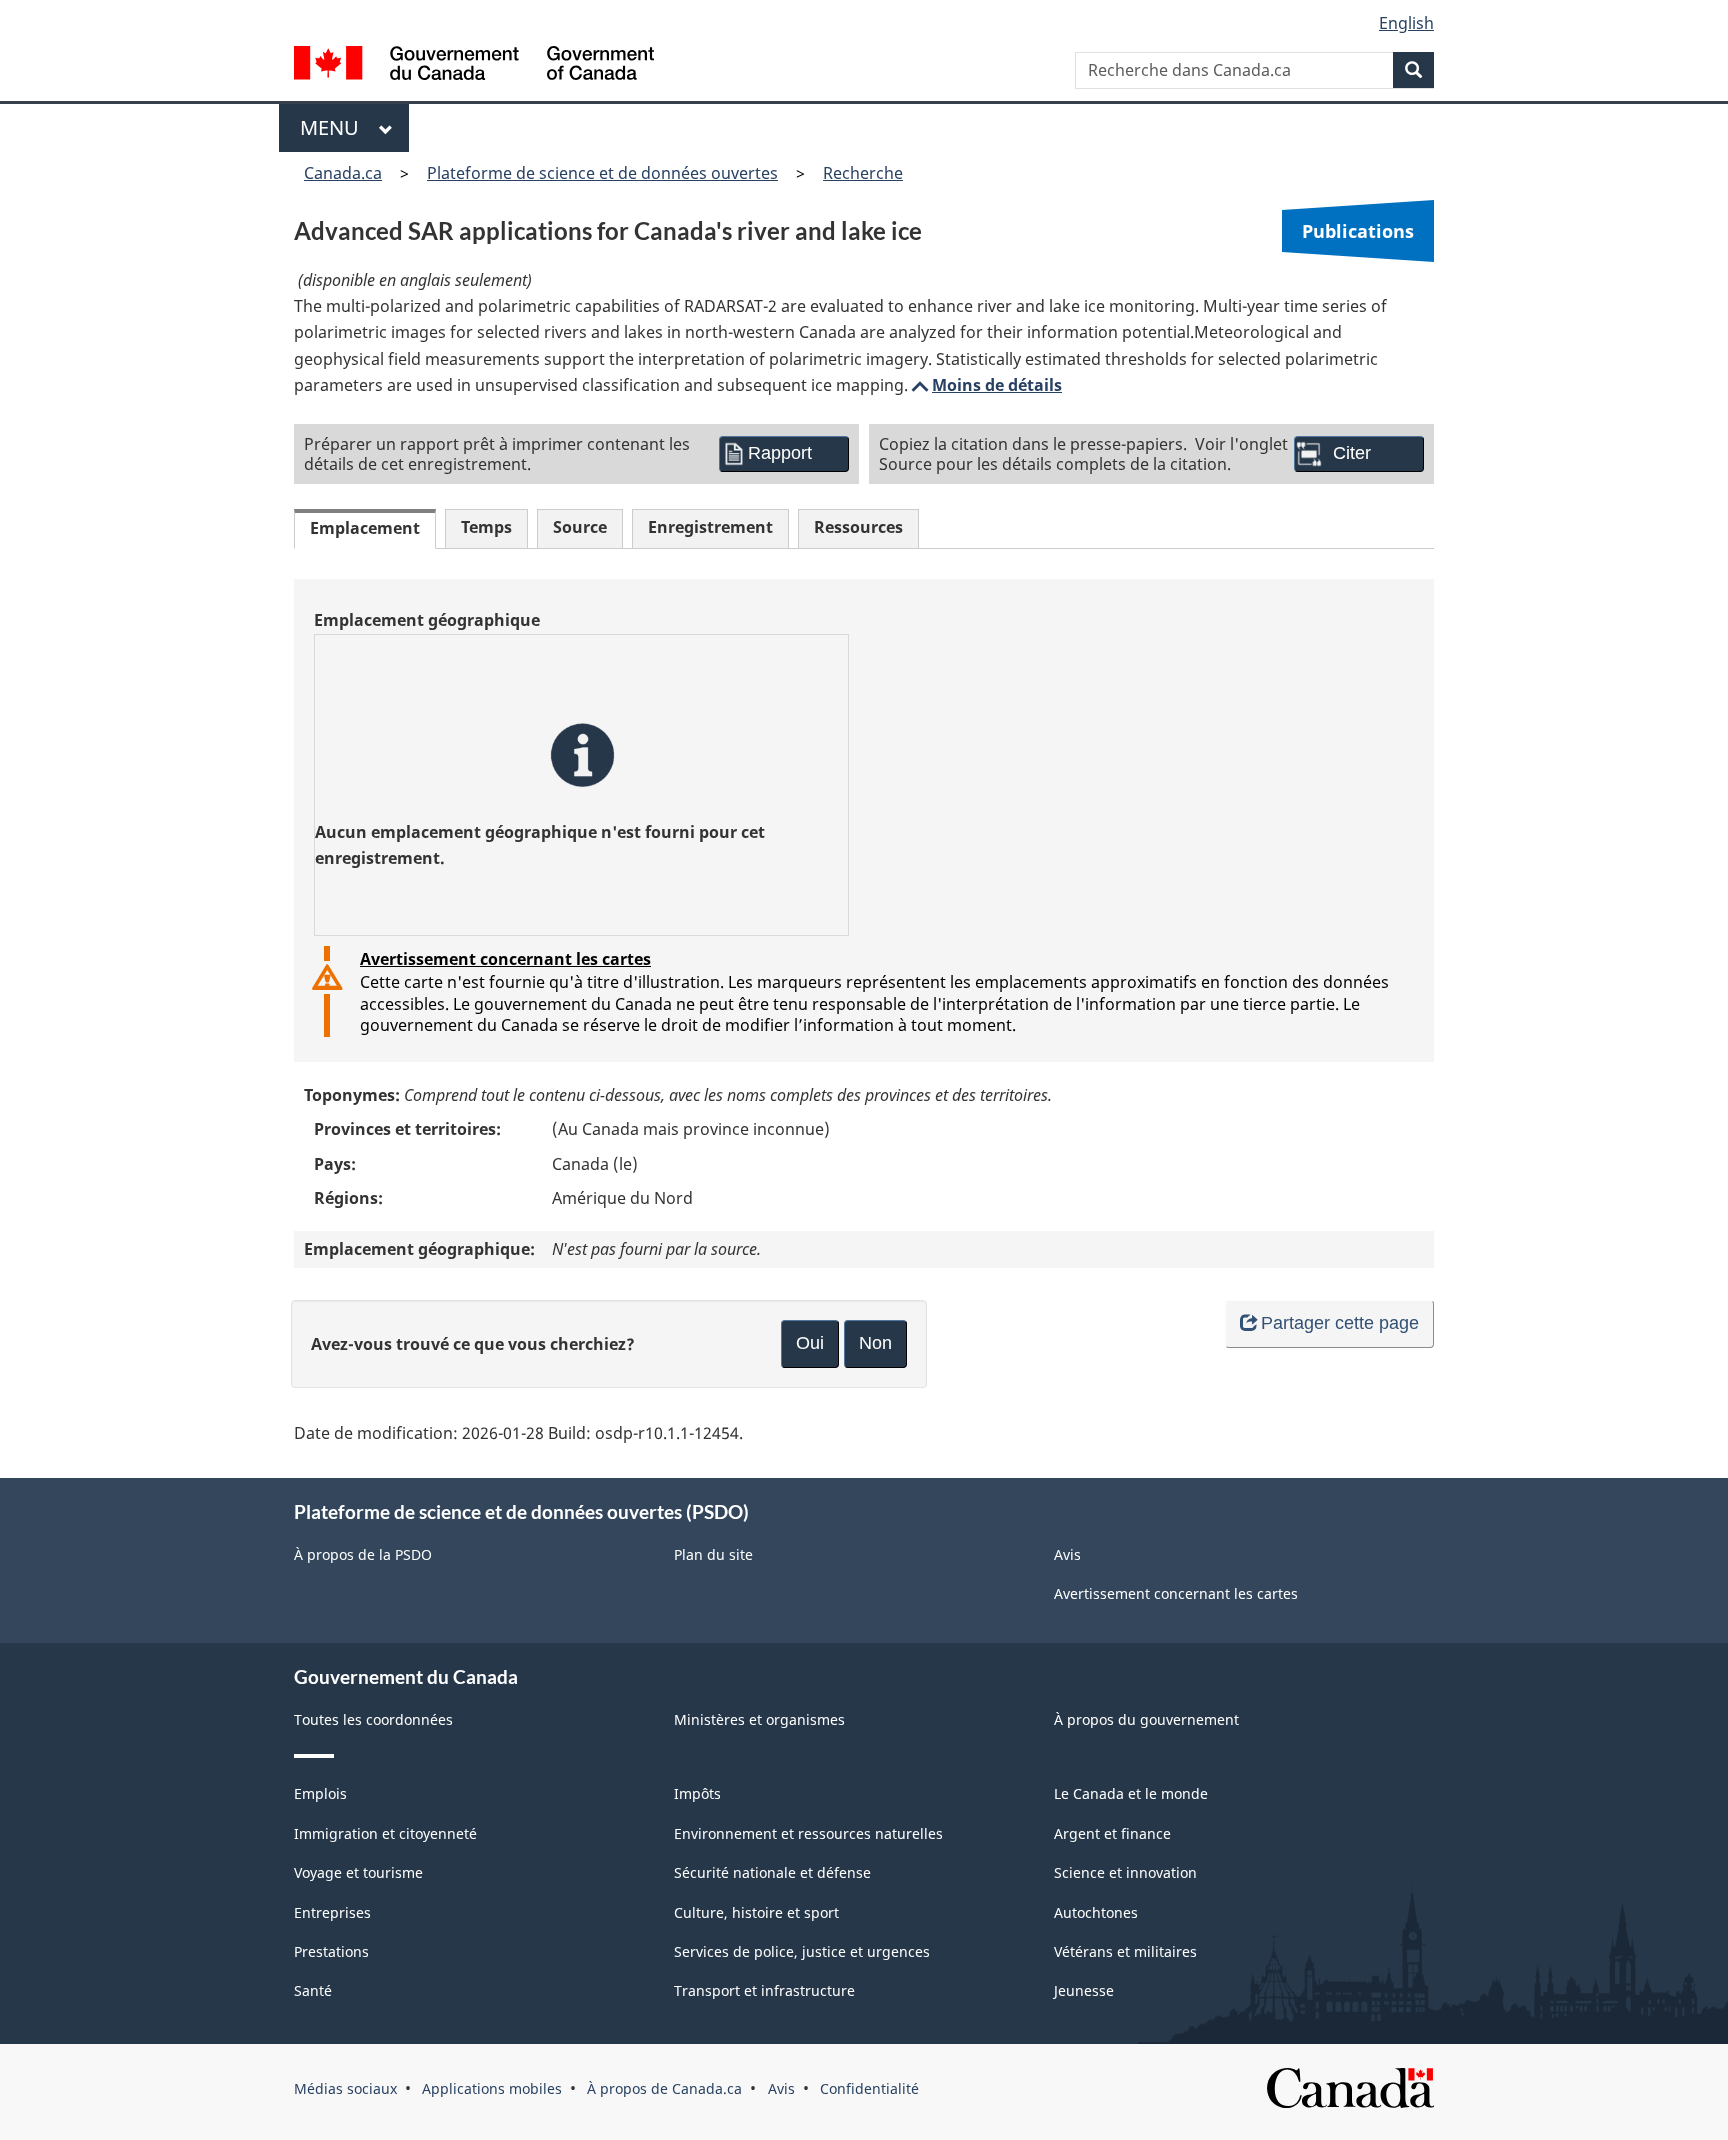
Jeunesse (1084, 1990)
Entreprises (332, 1912)
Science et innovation (1125, 1872)
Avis (1067, 1554)
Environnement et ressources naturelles (808, 1833)
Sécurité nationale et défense (772, 1872)
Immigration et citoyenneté (385, 1833)
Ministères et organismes (759, 1719)
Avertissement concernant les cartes (505, 959)
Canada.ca (343, 173)
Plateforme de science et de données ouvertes (602, 173)
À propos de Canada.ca (664, 2088)
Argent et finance (1112, 1833)
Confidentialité (869, 2088)
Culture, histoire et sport (756, 1912)
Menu (334, 127)
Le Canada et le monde (1131, 1793)
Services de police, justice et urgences (802, 1951)
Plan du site (713, 1554)
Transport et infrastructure (764, 1990)
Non (875, 1343)
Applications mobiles (492, 2088)
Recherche (863, 173)
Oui (810, 1343)
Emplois (320, 1793)
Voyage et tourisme (358, 1872)
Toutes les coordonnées (373, 1719)
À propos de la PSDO (363, 1554)
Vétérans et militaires (1125, 1951)
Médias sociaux (345, 2088)
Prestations (331, 1951)
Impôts (697, 1793)
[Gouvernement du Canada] (474, 65)
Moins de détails (985, 385)
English (1406, 23)
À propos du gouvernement (1146, 1719)
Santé (313, 1990)
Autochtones (1096, 1912)
